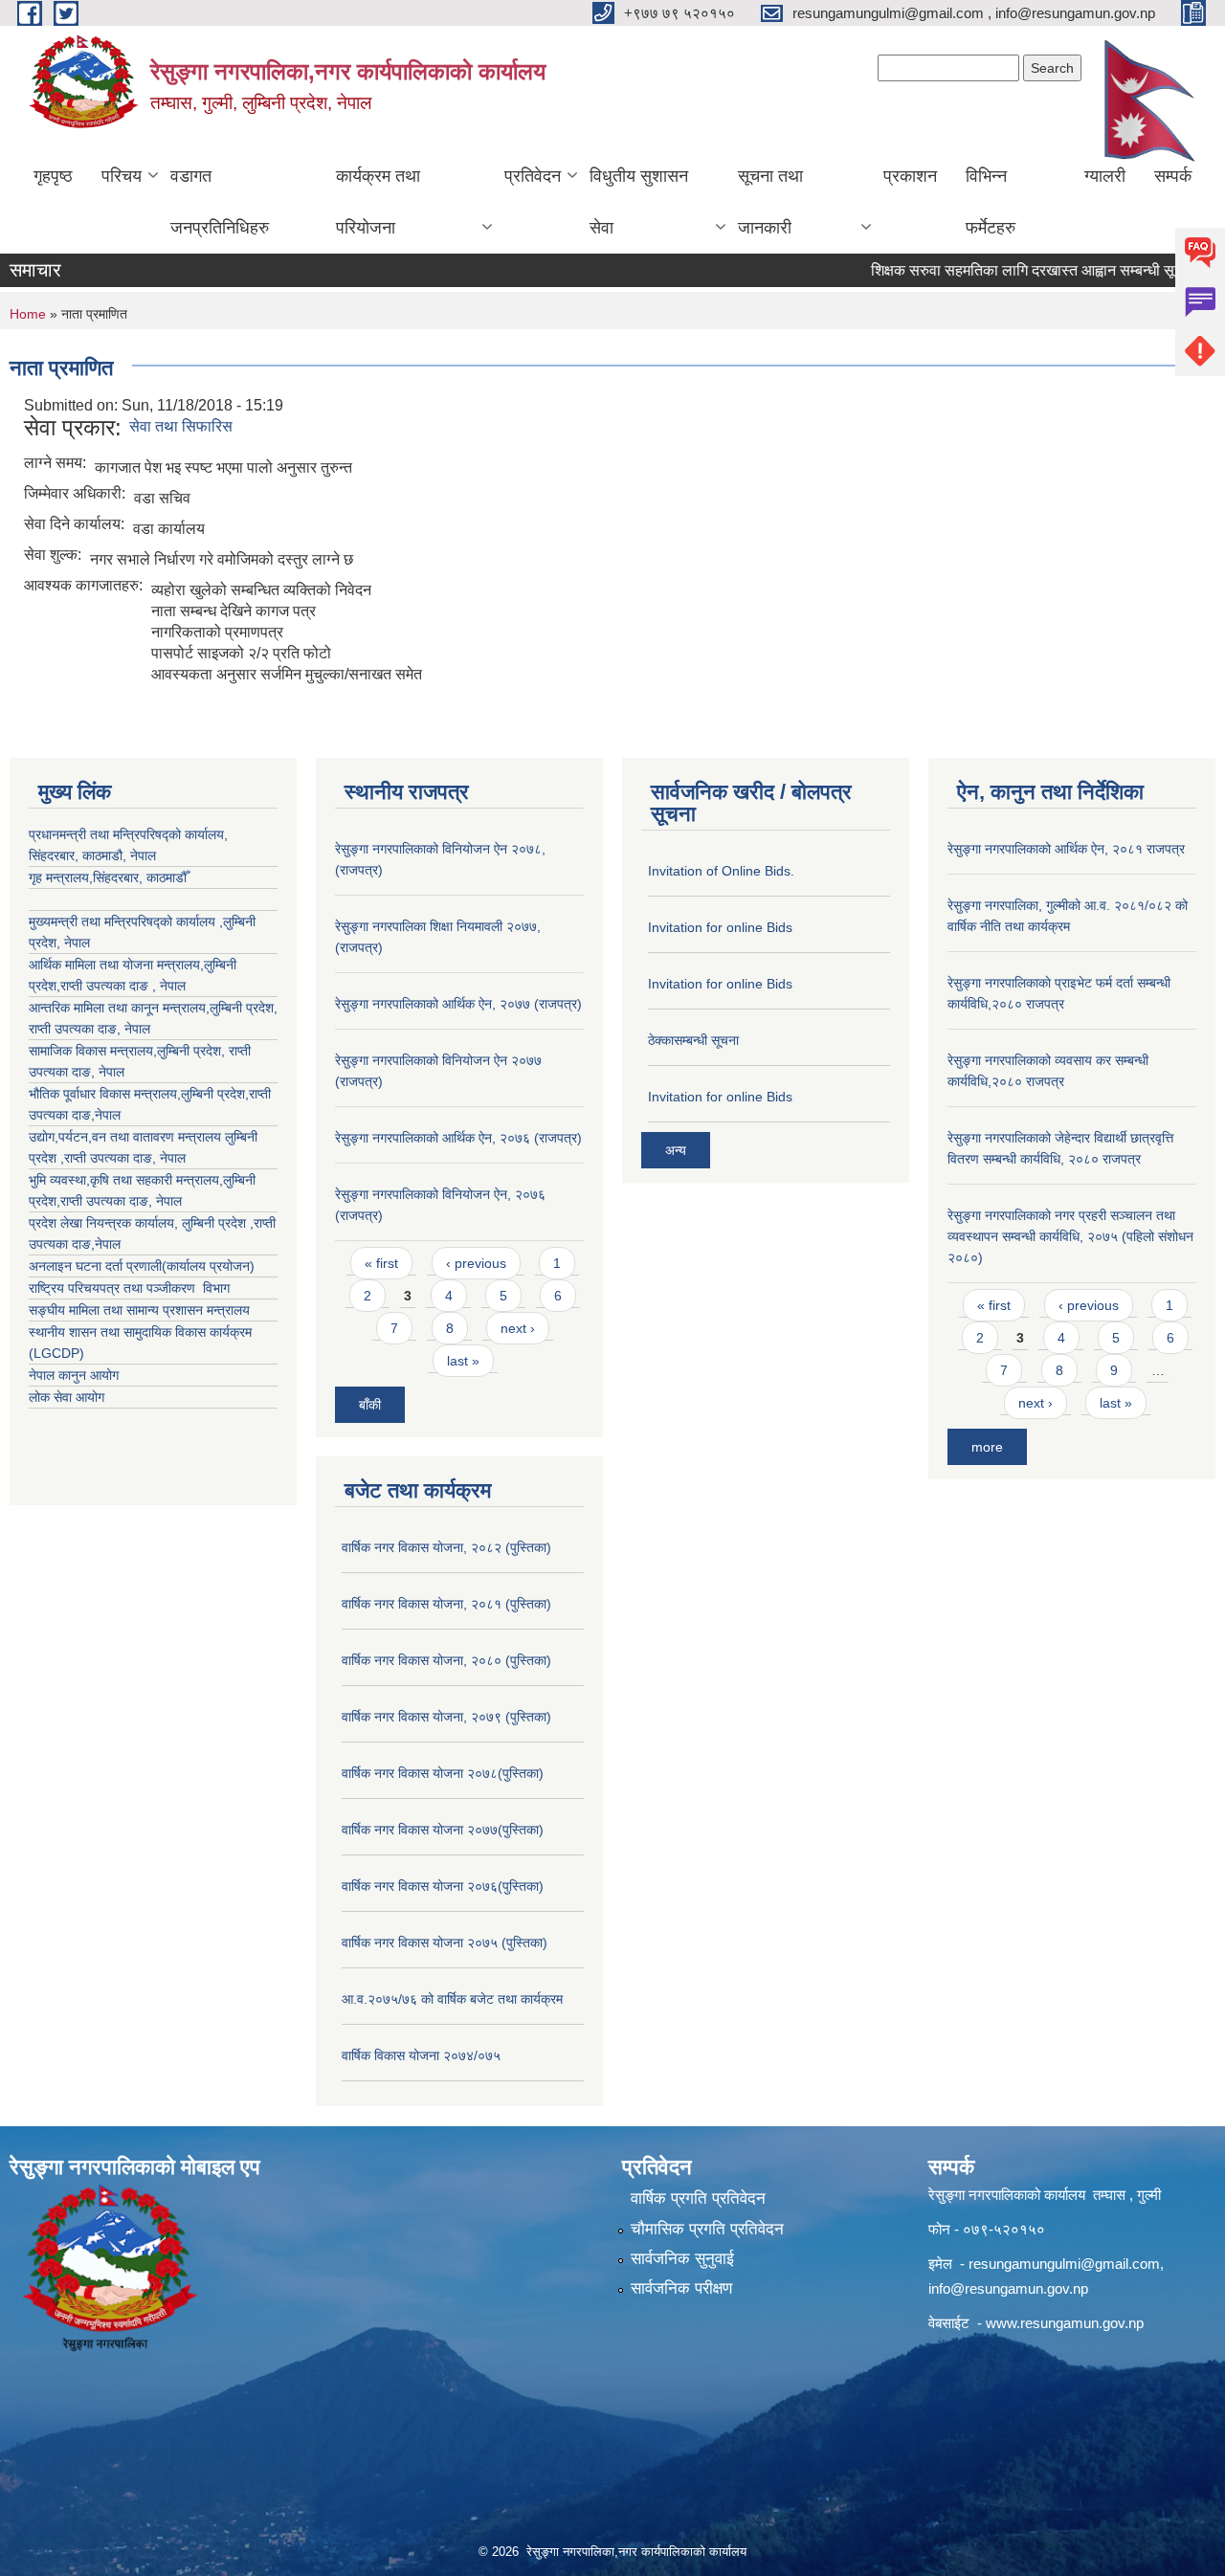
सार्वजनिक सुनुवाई (682, 2259)
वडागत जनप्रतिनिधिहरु (220, 202)
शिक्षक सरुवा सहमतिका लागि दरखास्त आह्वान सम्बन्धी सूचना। (1003, 270)
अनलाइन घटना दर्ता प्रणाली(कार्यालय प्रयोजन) (142, 1266)
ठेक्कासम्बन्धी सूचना (693, 1040)
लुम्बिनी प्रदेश (242, 1008)
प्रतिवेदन (533, 176)
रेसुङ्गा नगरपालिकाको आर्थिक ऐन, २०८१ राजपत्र (1066, 849)
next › (518, 1328)
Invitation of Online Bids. (721, 871)
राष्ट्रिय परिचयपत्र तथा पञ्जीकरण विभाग (129, 1288)
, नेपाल (134, 1029)
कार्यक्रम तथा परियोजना (378, 202)
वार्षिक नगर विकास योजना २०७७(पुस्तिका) (443, 1830)
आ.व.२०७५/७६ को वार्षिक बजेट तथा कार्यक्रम (452, 1999)
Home (28, 314)
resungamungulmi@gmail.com (1064, 2264)
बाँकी (370, 1405)
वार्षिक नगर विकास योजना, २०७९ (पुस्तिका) (446, 1717)
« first (381, 1263)
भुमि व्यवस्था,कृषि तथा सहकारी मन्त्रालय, (126, 1180)
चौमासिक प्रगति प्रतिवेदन (707, 2229)
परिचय (122, 176)
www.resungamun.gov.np (1065, 2323)
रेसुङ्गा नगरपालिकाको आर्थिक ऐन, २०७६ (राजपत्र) (458, 1138)
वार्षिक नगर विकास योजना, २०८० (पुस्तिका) (446, 1660)
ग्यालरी (1105, 176)
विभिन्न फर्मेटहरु (991, 202)
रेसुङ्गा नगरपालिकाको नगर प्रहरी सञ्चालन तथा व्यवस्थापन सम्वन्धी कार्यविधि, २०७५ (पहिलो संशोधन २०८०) (1070, 1236)
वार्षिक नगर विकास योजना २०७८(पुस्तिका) (443, 1773)
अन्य (676, 1150)
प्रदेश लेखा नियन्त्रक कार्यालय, (105, 1223)
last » (463, 1361)
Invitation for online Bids (720, 927)
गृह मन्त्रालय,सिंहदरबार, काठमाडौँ (108, 877)
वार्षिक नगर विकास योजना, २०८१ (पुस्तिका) (446, 1604)
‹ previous (476, 1263)
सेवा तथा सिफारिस (181, 426)
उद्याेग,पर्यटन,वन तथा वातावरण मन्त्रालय (127, 1137)
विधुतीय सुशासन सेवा (639, 202)
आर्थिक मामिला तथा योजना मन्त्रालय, (116, 965)
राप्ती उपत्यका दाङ (73, 1029)
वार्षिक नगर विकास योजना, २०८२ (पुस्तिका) (446, 1547)
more (987, 1447)
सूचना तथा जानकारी (770, 202)
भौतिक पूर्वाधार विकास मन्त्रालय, (105, 1094)
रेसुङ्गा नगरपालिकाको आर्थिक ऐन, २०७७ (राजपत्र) (458, 1004)
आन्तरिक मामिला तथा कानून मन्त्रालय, (119, 1008)
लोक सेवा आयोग (67, 1397)
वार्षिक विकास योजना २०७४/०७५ (421, 2055)
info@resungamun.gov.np (1008, 2288)
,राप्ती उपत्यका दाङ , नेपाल (121, 986)
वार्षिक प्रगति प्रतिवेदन (698, 2198)
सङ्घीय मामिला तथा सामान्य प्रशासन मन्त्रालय (139, 1310)
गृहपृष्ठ (53, 176)
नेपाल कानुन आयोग (74, 1375)
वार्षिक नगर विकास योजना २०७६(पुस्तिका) (443, 1886)
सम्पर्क (1173, 176)
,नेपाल (106, 1115)
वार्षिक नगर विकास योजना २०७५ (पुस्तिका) (445, 1943)
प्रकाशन (910, 176)
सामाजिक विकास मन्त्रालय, (93, 1051)
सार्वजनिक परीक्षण (681, 2288)
